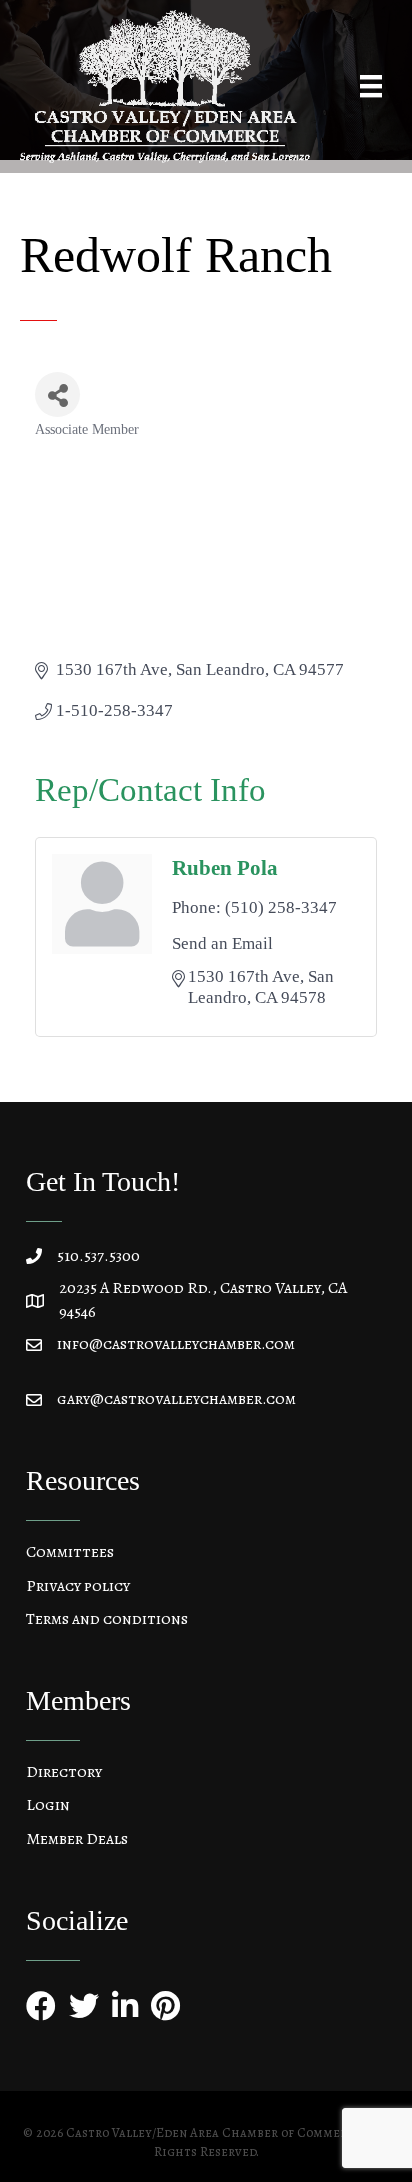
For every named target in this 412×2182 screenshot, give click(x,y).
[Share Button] (57, 394)
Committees (70, 1552)
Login (48, 1805)
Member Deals (77, 1839)
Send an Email (222, 943)
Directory (64, 1772)
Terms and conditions (107, 1619)
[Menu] (371, 86)
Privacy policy (78, 1586)
